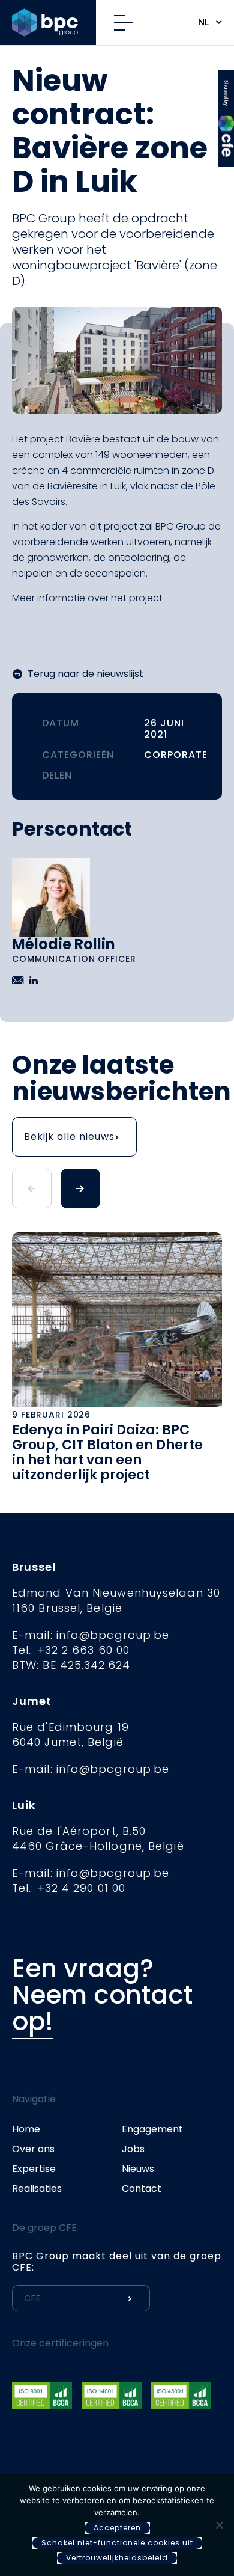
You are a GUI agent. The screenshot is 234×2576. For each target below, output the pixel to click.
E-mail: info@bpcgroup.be (91, 1635)
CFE (226, 87)
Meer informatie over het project (87, 598)
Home (26, 2129)
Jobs (133, 2149)
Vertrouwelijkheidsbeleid (117, 2558)
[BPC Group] (54, 23)
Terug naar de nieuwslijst (85, 674)
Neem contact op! (102, 2008)
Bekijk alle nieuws (69, 1137)
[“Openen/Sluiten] (128, 23)
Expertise (34, 2169)
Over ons (33, 2149)
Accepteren (117, 2528)
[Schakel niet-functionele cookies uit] (219, 2525)
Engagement (152, 2129)
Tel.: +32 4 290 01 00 (69, 1888)
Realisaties (37, 2189)
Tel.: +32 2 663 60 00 (71, 1650)
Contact (142, 2189)
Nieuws (138, 2169)
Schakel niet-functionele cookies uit (117, 2543)
